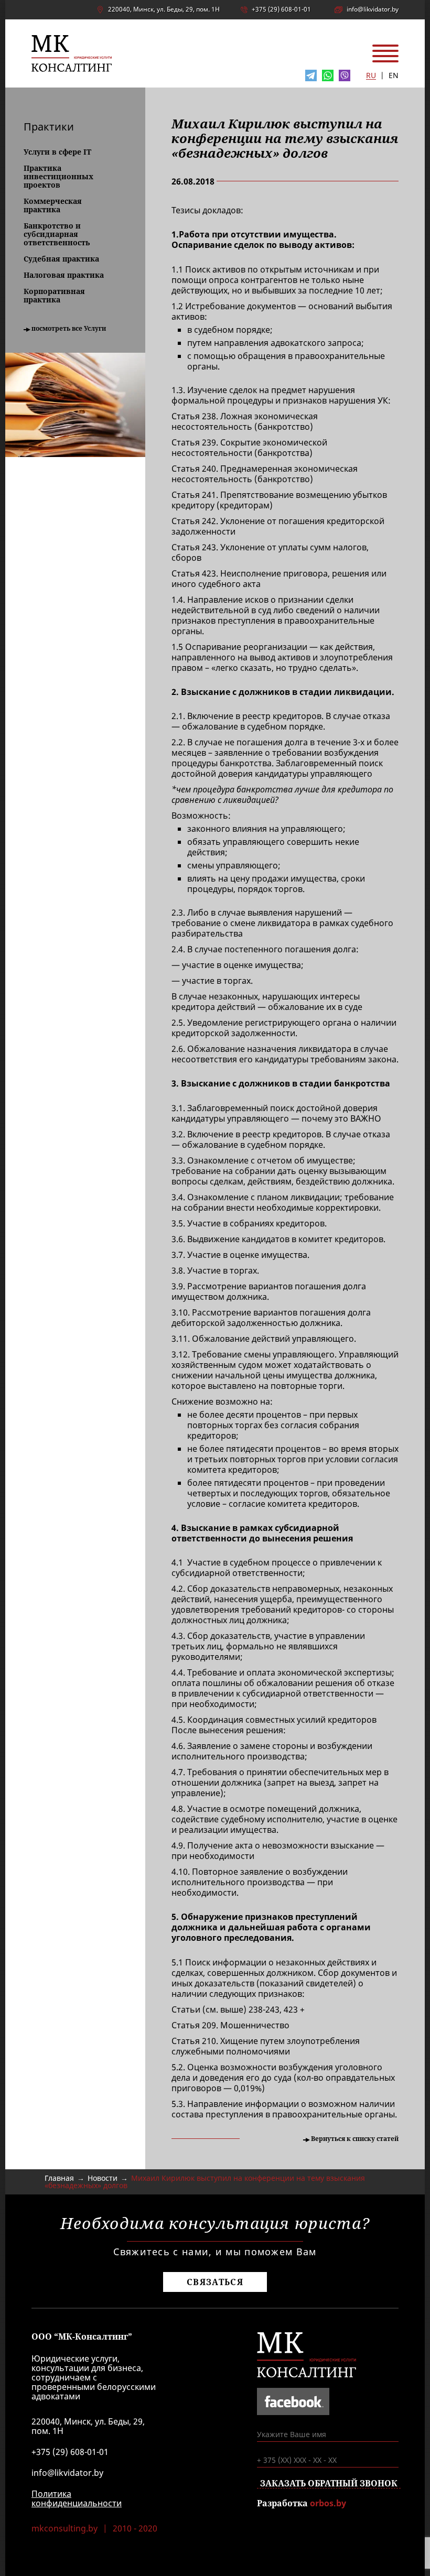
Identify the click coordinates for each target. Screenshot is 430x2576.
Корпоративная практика (54, 296)
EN (394, 76)
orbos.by (328, 2503)
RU (371, 76)
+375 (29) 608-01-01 (281, 9)
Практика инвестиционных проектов (58, 177)
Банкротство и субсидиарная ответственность (57, 234)
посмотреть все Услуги (69, 329)
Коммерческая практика (53, 205)
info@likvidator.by (373, 9)
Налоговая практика (64, 275)
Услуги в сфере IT (57, 152)
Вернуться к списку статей (355, 2139)
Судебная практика (61, 259)
